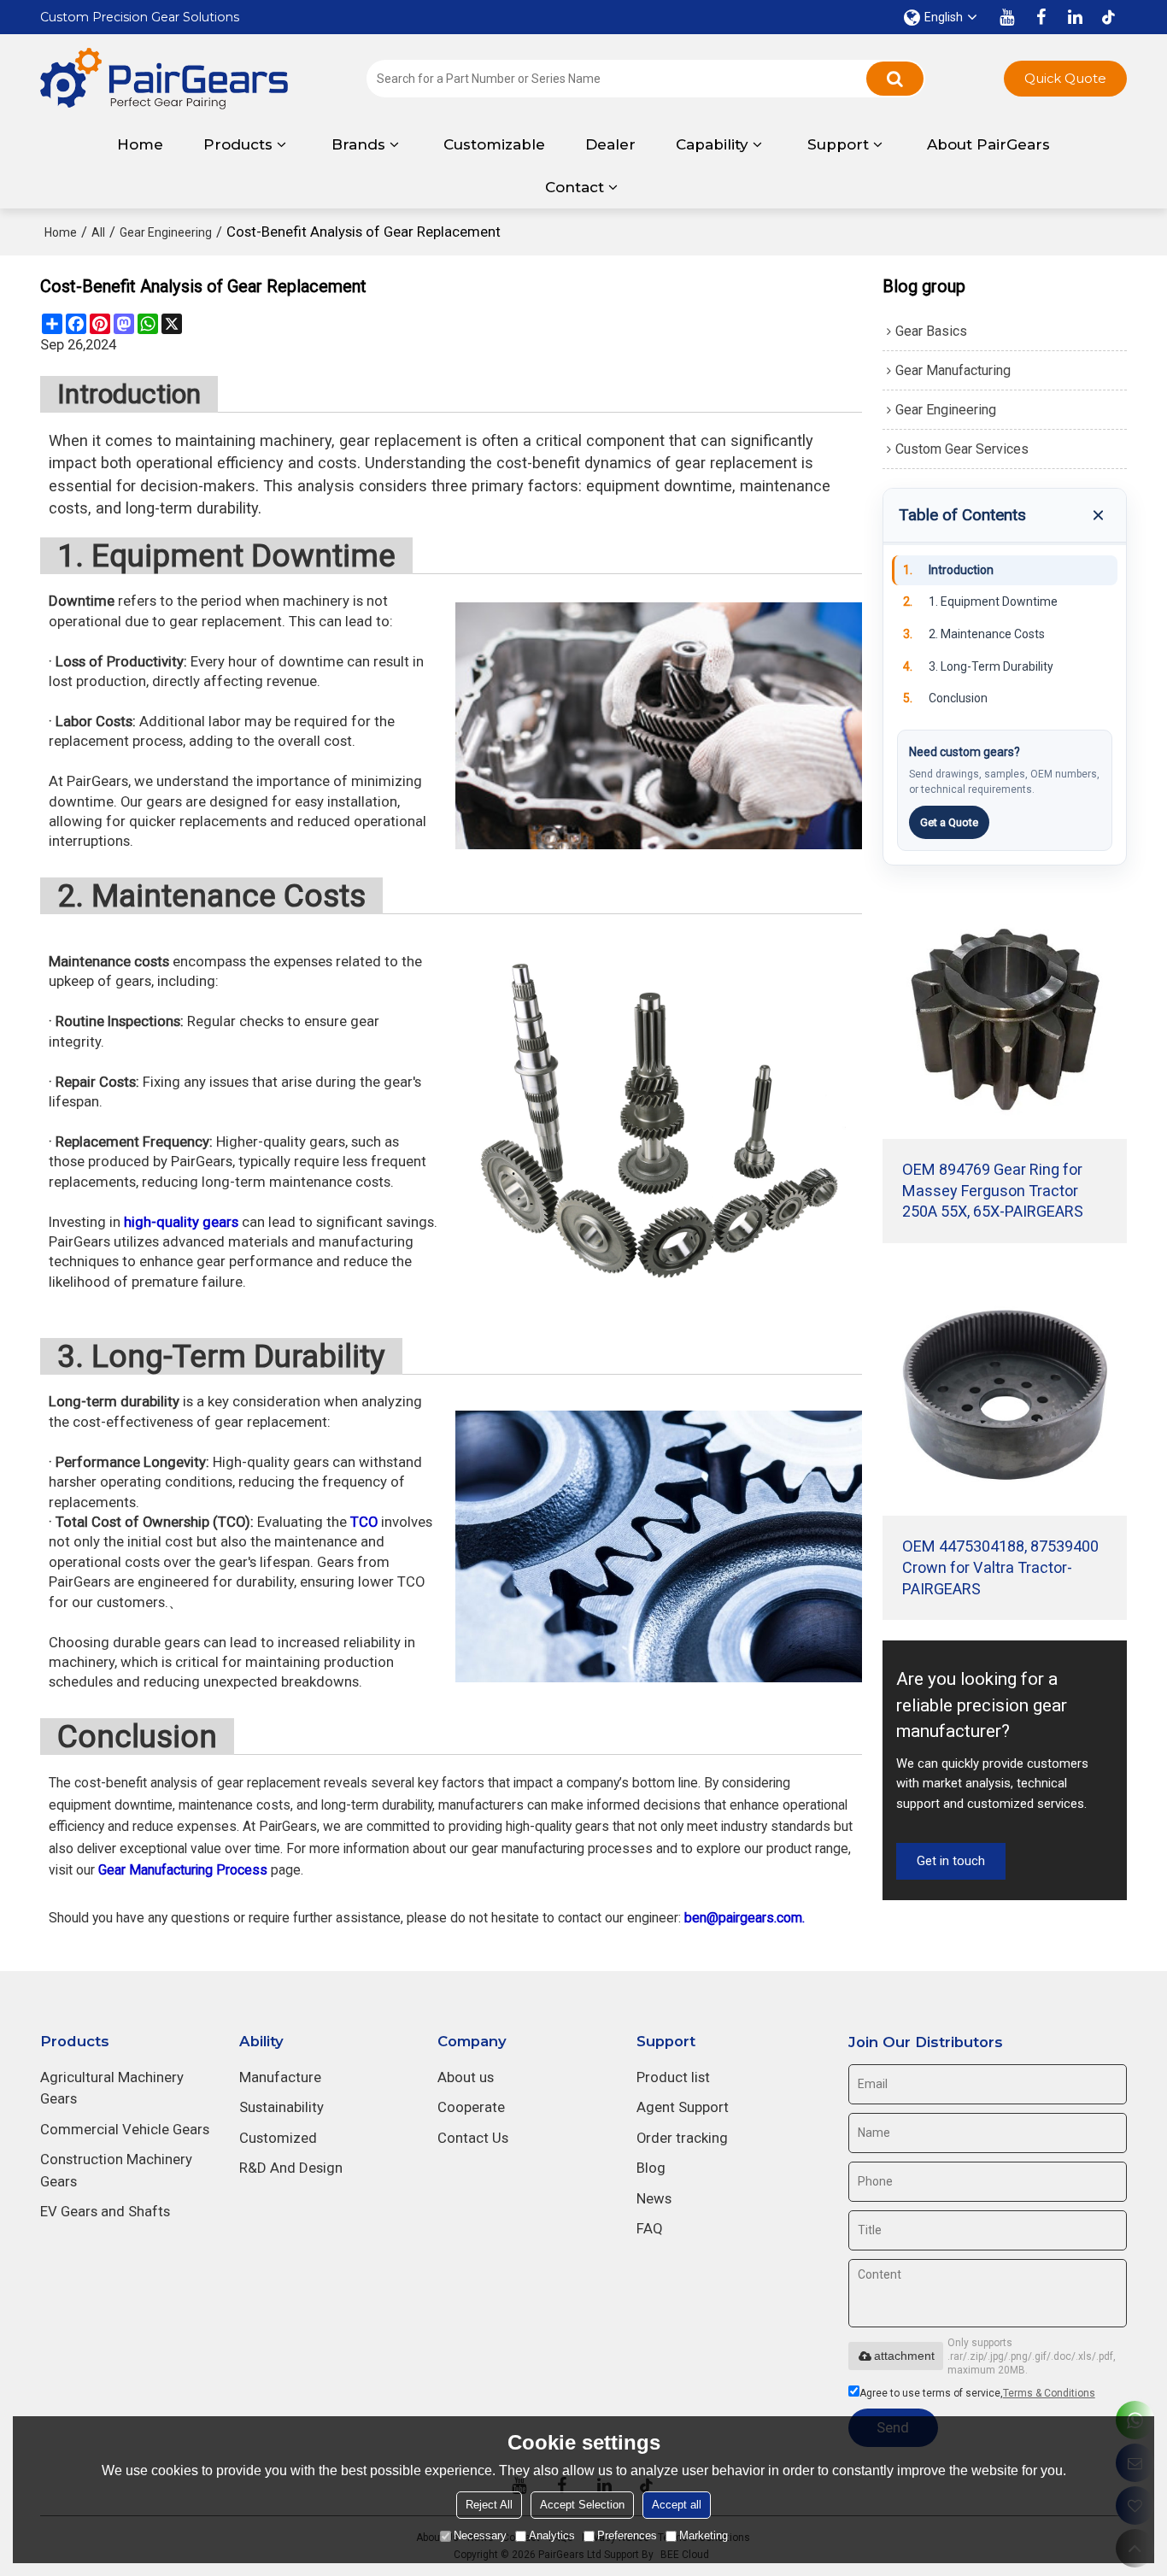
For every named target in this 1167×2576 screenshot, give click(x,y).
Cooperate (471, 2107)
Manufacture (280, 2077)
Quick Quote (1065, 79)
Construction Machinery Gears (116, 2170)
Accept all (677, 2505)
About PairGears (988, 144)
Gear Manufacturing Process (183, 1870)
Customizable (494, 144)
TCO (364, 1522)
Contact (575, 187)
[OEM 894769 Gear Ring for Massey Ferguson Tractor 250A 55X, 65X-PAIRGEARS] (1005, 1017)
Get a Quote (949, 822)
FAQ (650, 2228)
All (98, 232)
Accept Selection (582, 2505)
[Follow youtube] (1007, 17)
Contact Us (473, 2138)
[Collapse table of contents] (1098, 515)
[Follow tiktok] (1110, 17)
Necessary (480, 2535)
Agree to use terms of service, (977, 2393)
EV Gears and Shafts (105, 2211)
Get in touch (951, 1861)
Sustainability (281, 2107)
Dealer (610, 144)
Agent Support (683, 2107)
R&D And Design (291, 2168)
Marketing (704, 2535)
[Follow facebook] (1041, 17)
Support (838, 144)
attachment (904, 2356)
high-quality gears (181, 1222)
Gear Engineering (166, 232)
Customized (278, 2138)
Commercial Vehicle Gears (125, 2129)
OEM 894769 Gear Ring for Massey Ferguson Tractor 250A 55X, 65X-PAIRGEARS (993, 1191)
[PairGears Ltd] (164, 79)
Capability (712, 144)
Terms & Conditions (1049, 2393)
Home (140, 144)
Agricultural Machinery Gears (112, 2088)
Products (238, 144)
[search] (895, 79)
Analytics (552, 2535)
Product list (673, 2077)
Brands (358, 144)
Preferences (627, 2535)
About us (466, 2077)
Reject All (489, 2505)
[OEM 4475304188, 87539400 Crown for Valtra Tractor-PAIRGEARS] (1005, 1394)
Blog (651, 2168)
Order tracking (682, 2138)
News (654, 2198)
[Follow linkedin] (1076, 17)
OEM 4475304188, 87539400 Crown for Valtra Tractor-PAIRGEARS (1000, 1567)
